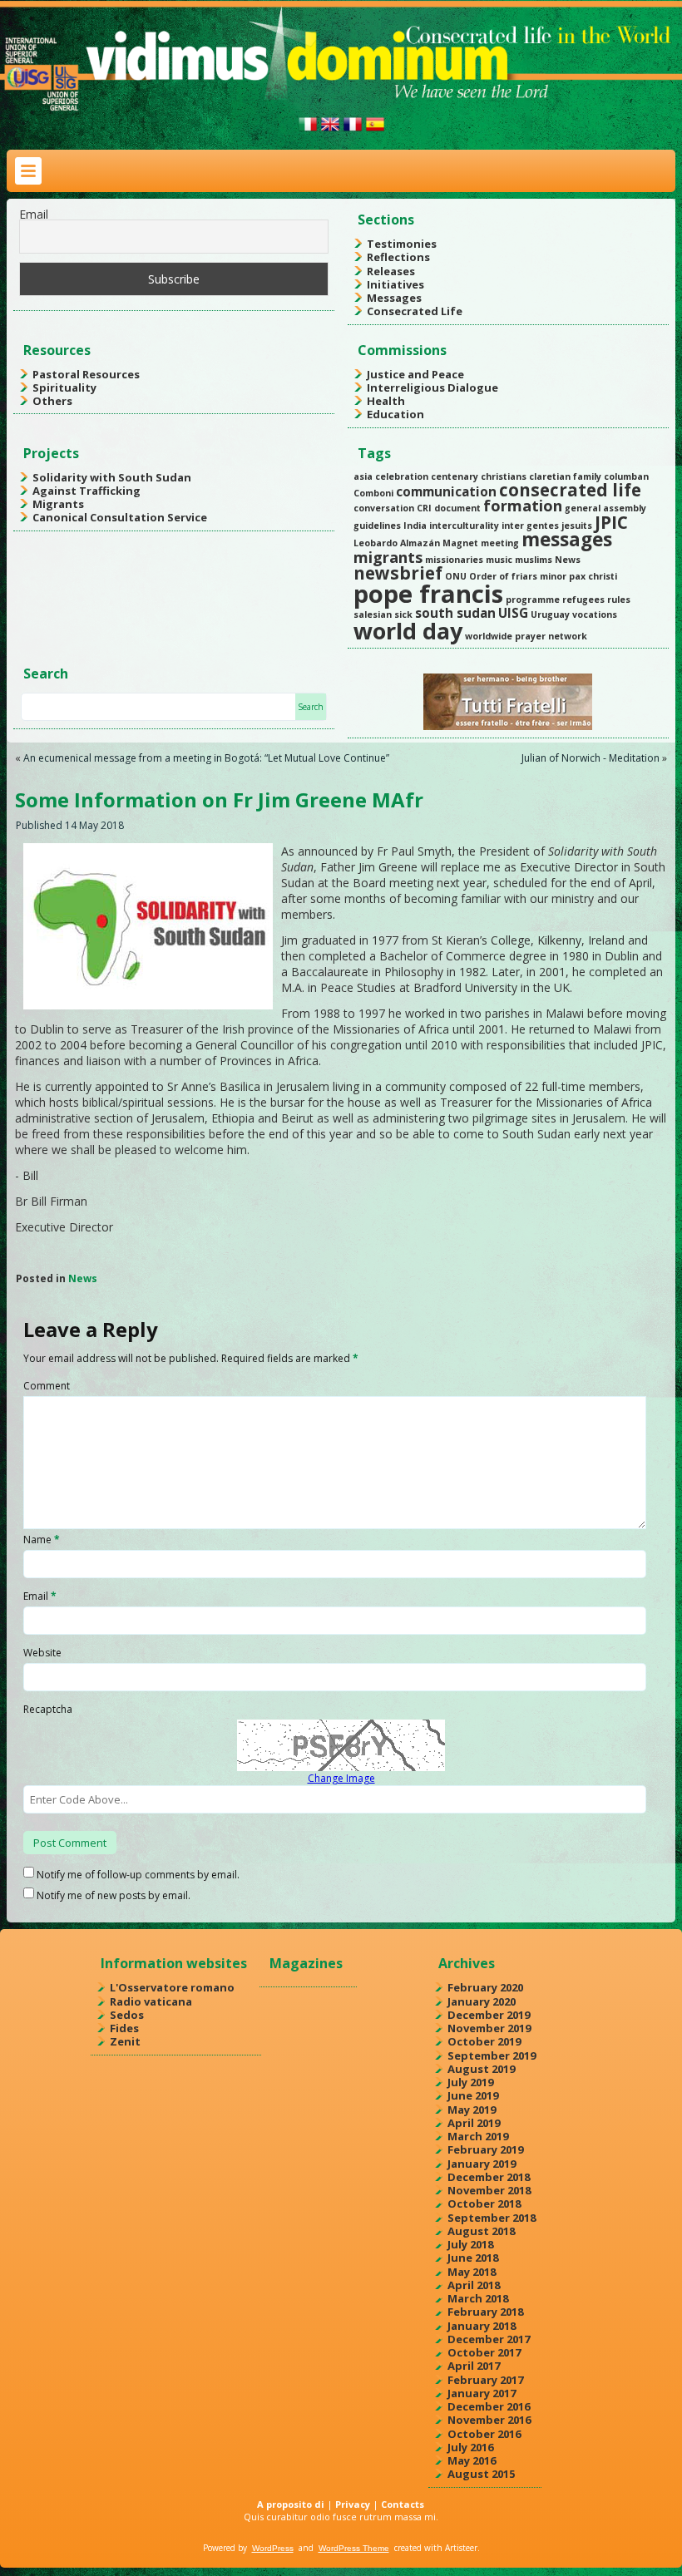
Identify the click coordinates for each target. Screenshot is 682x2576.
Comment (47, 1386)
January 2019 (482, 2164)
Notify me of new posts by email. (114, 1895)
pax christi (593, 576)
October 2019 (484, 2041)
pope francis (428, 594)
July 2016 (470, 2447)
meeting (500, 543)
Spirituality (64, 387)
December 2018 (489, 2177)
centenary (455, 476)
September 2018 (492, 2218)
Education (395, 414)
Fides (124, 2028)
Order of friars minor (518, 576)
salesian (373, 614)
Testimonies (402, 244)
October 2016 (484, 2434)
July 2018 (470, 2244)
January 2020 (482, 2001)
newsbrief (398, 573)
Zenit (125, 2041)
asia (363, 476)
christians (504, 476)
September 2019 (492, 2055)
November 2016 (489, 2420)
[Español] (375, 131)
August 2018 (481, 2231)
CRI (424, 508)
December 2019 (489, 2015)
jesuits (577, 526)
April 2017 (474, 2366)
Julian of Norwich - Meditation (591, 758)
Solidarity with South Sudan (112, 477)
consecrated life (570, 490)
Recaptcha (48, 1709)
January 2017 (482, 2393)
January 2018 (482, 2326)
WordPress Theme (354, 2548)
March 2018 (478, 2298)
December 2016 (489, 2406)
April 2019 (474, 2123)
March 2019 (478, 2136)
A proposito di (291, 2504)
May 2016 (472, 2460)
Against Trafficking (86, 491)
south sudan (455, 613)
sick (403, 614)
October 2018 (484, 2203)
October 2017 (484, 2352)
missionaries (454, 560)
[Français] (353, 131)
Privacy (353, 2504)
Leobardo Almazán (397, 543)
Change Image (341, 1778)
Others (52, 401)
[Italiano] (308, 131)
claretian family (565, 476)
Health (386, 401)
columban (626, 476)
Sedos (127, 2015)
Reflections (398, 257)
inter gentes (530, 526)
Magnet (460, 543)
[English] (330, 131)
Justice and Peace (415, 374)
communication (446, 491)
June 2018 (473, 2258)
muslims (534, 560)
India (415, 526)
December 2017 (489, 2339)
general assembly (605, 508)
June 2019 (473, 2095)
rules (619, 600)
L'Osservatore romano (172, 1987)
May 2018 (472, 2272)
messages (567, 539)
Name (42, 1540)
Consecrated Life (415, 311)
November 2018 (489, 2190)
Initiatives (395, 284)
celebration (402, 476)
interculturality (464, 526)
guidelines (377, 526)
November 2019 (489, 2028)
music (499, 560)
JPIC (611, 522)
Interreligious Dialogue (432, 387)
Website (42, 1653)
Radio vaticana (151, 2001)
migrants (388, 557)
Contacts (403, 2504)
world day (408, 631)
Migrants (58, 504)
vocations (595, 614)
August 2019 (481, 2069)
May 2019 (472, 2110)
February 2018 (485, 2312)
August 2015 (481, 2474)
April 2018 (474, 2285)
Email (34, 214)
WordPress (273, 2548)
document (457, 508)
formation (523, 506)
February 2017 (485, 2380)
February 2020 (485, 1987)
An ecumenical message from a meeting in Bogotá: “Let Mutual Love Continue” (206, 758)
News (568, 560)
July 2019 (470, 2082)
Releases (391, 271)
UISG (513, 613)
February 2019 (485, 2149)
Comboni (373, 493)
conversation (384, 508)
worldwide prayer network (526, 636)
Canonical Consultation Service (120, 517)
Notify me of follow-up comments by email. (138, 1875)
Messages (394, 298)
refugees (583, 600)
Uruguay (550, 614)
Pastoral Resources (86, 374)
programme (533, 600)
